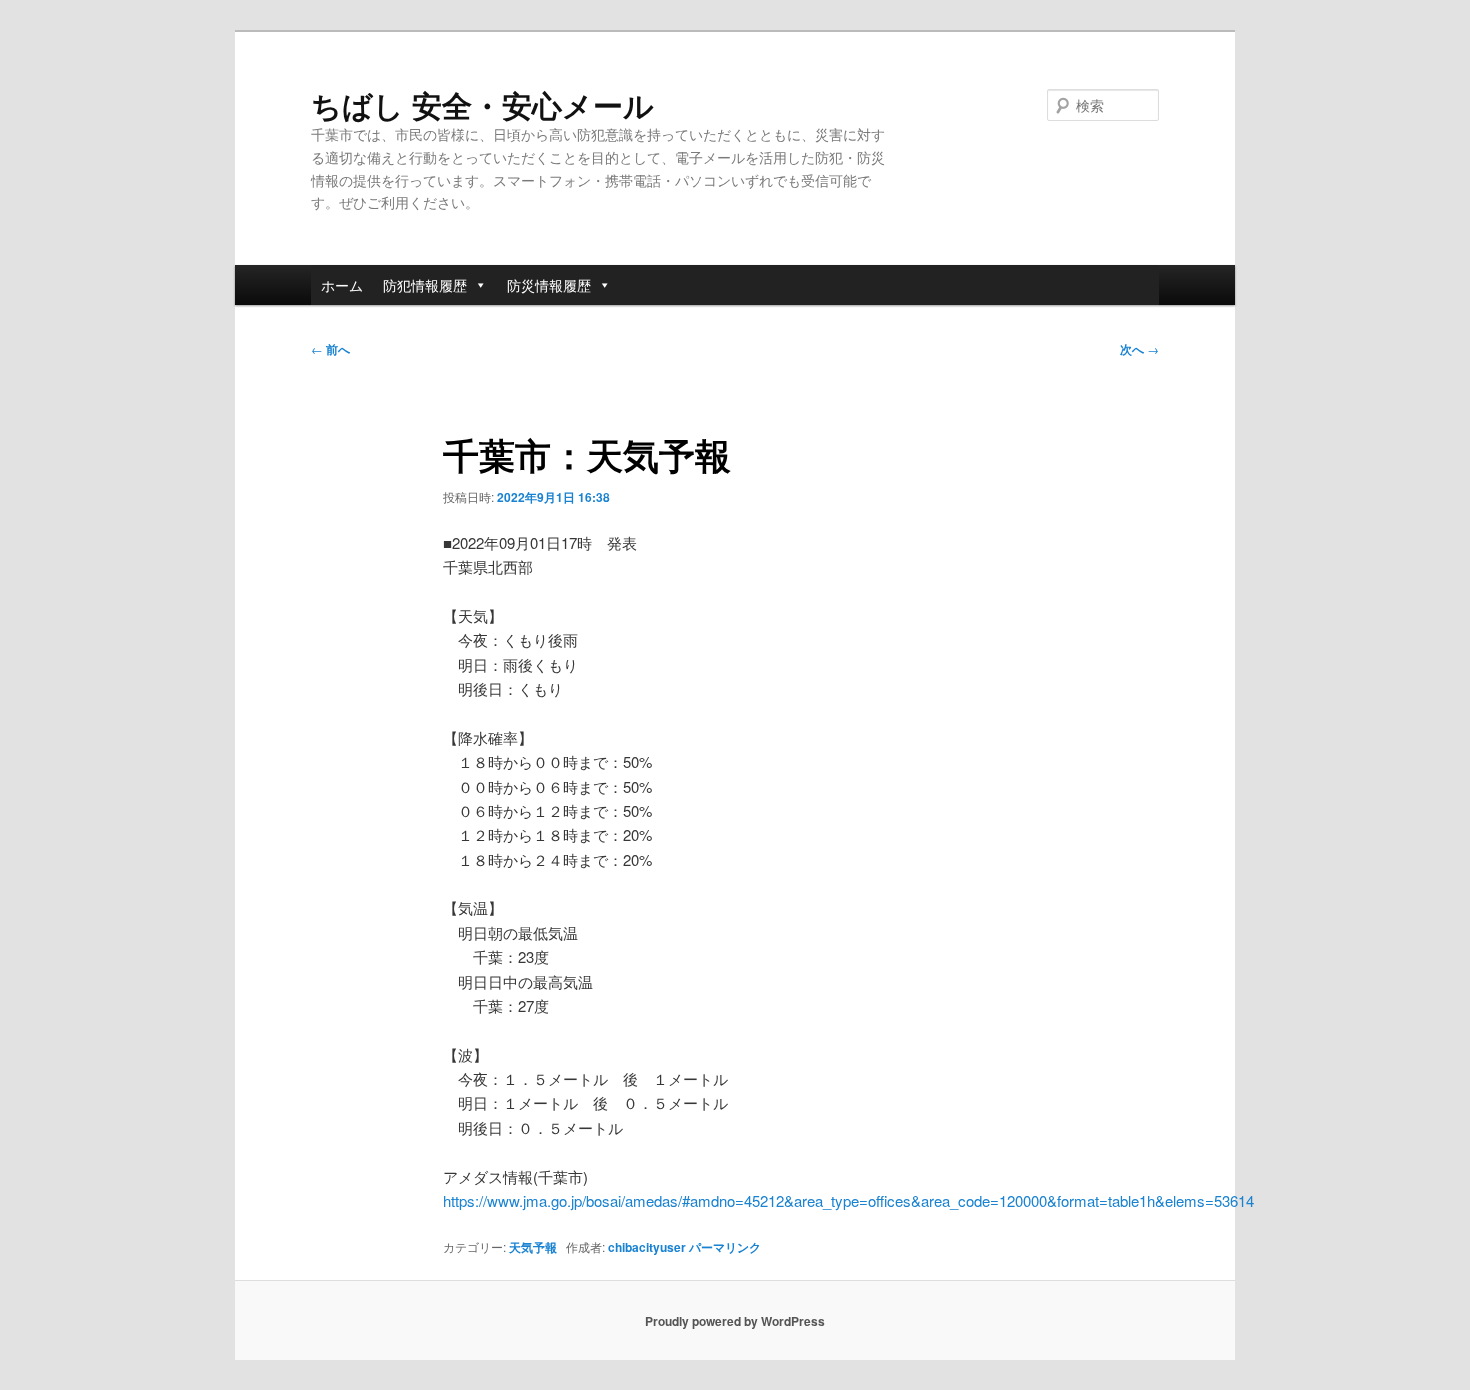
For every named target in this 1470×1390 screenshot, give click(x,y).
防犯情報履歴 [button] (425, 285)
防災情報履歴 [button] (549, 285)
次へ (1139, 349)
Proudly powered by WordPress (735, 1321)
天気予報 (533, 1247)
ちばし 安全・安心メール (482, 104)
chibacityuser (647, 1247)
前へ (330, 349)
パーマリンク (725, 1247)
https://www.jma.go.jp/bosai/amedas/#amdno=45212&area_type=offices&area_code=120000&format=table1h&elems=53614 (848, 1200)
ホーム (342, 285)
